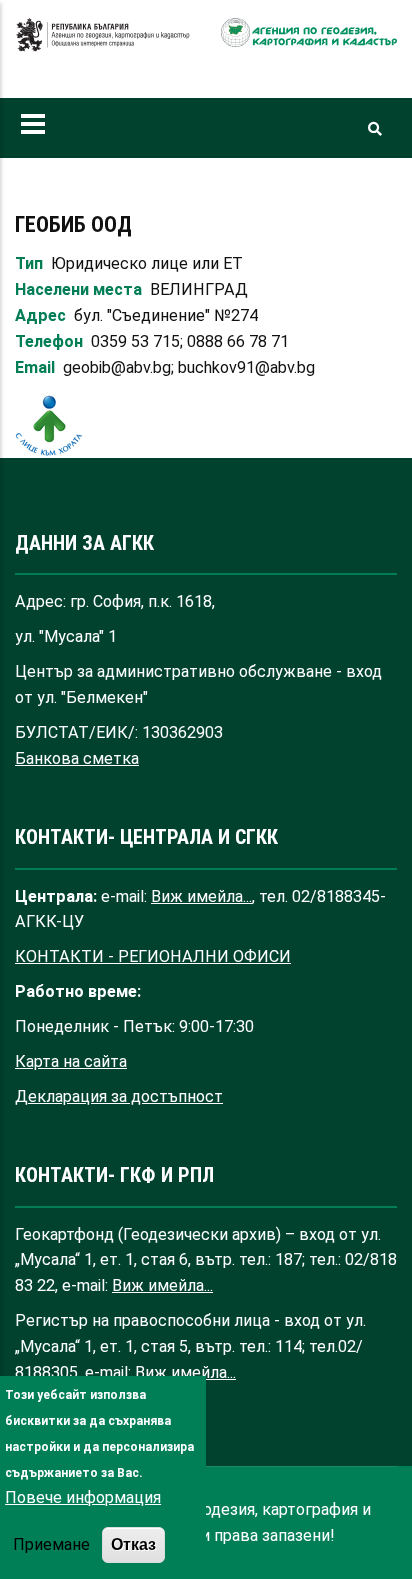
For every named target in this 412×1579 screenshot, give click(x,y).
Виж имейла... (201, 896)
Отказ (133, 1544)
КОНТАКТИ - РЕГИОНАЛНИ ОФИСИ (153, 956)
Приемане (51, 1544)
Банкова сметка (77, 758)
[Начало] (103, 45)
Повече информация (83, 1497)
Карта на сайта (71, 1061)
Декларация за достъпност (119, 1096)
